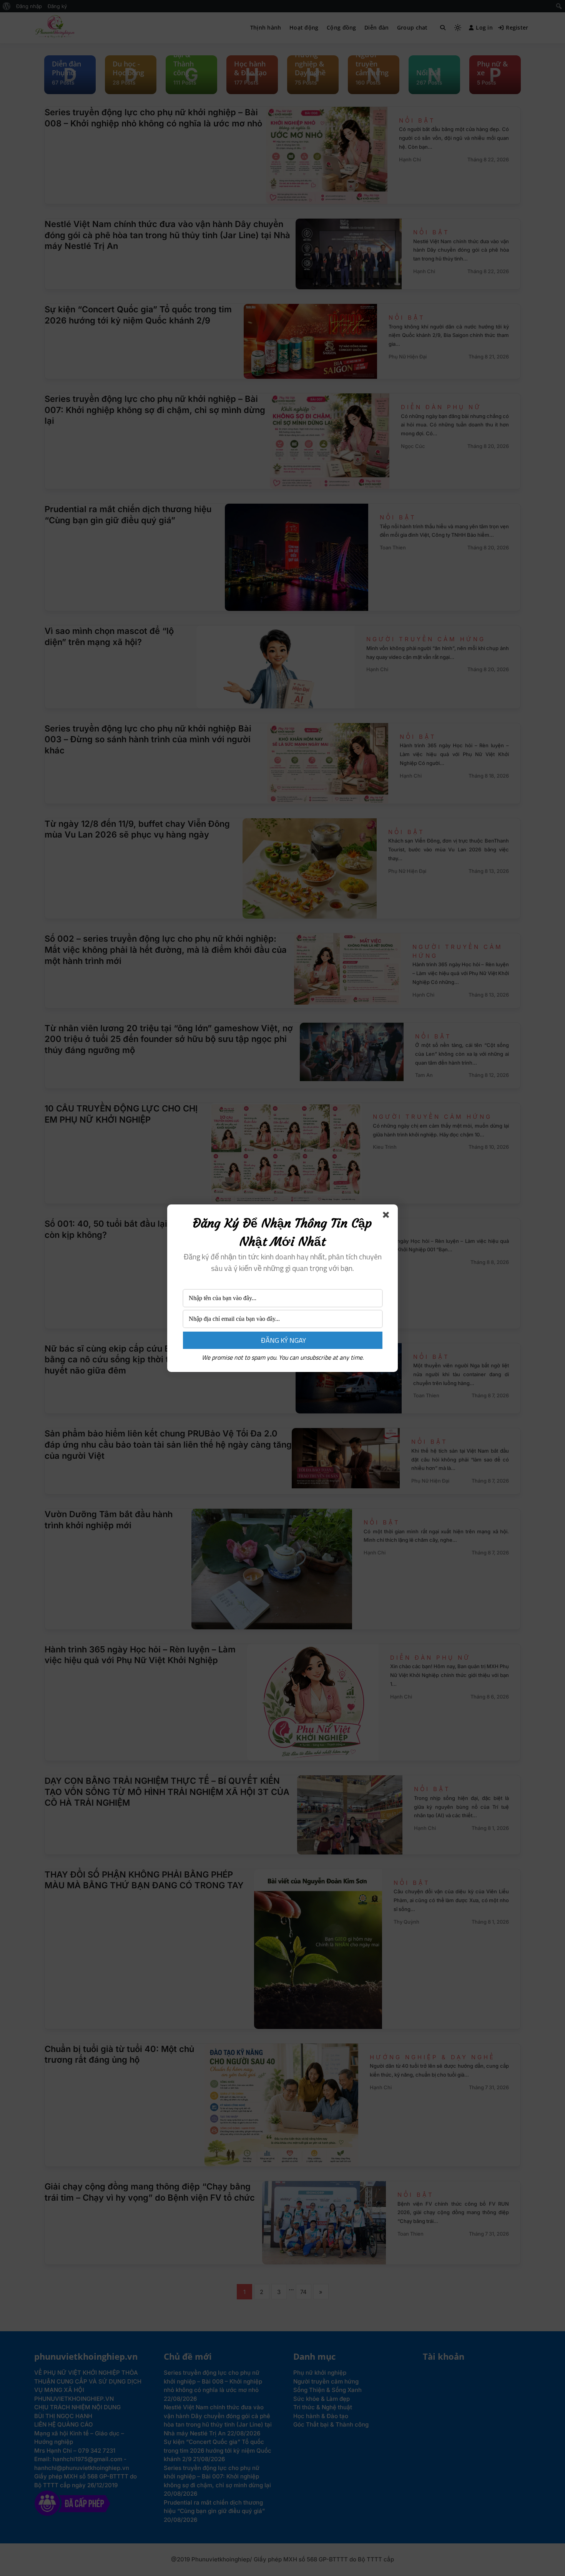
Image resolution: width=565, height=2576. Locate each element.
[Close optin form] (387, 1216)
